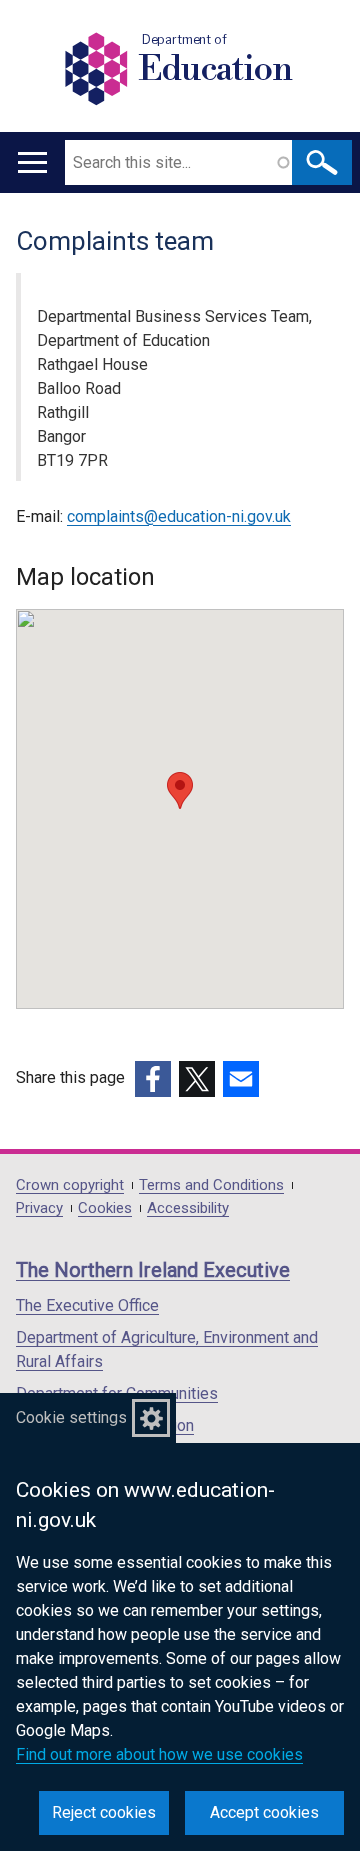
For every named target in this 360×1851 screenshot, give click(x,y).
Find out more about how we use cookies (159, 1754)
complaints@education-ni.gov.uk (179, 516)
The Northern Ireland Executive (153, 1270)
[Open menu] (32, 162)
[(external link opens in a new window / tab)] (153, 1079)
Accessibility (188, 1208)
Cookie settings (71, 1417)
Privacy (39, 1208)
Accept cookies (264, 1812)
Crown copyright (70, 1185)
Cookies (105, 1208)
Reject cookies (104, 1812)
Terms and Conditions (211, 1185)
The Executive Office (87, 1305)
